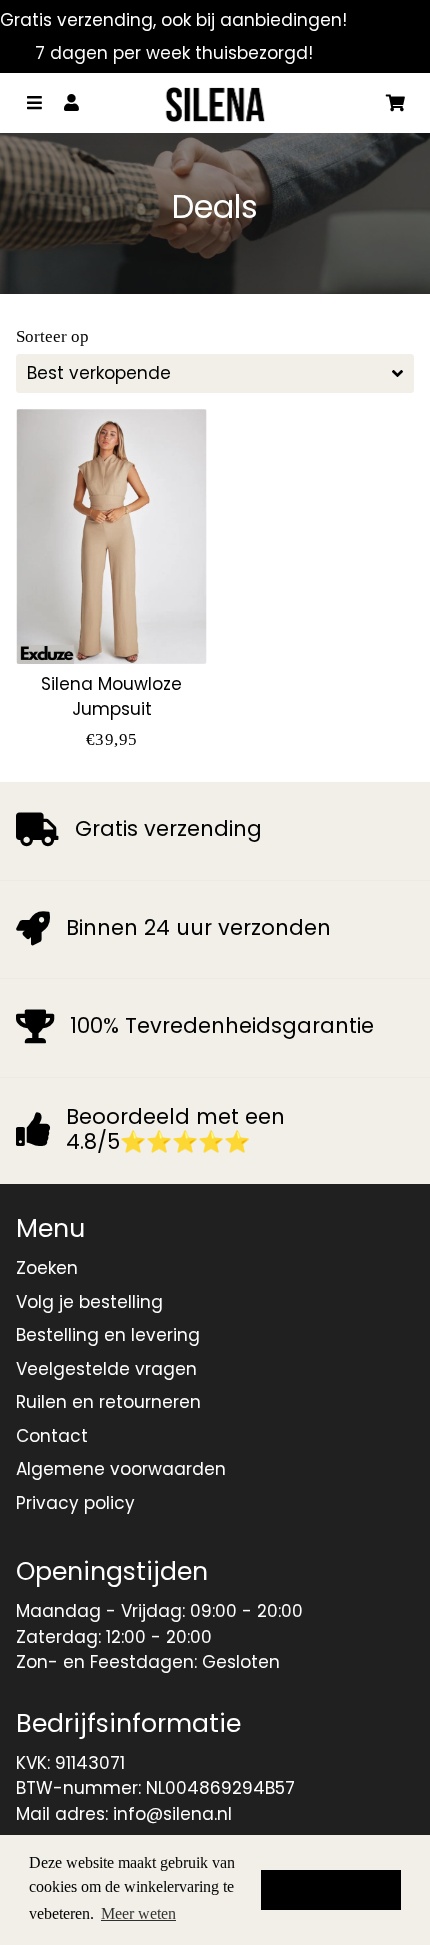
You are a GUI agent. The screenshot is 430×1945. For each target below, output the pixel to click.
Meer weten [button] (138, 1913)
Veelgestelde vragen (106, 1369)
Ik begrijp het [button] (331, 1890)
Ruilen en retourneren (108, 1402)
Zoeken (47, 1268)
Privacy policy (75, 1503)
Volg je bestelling (89, 1302)
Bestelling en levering (108, 1335)
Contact (52, 1436)
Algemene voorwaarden (121, 1469)
